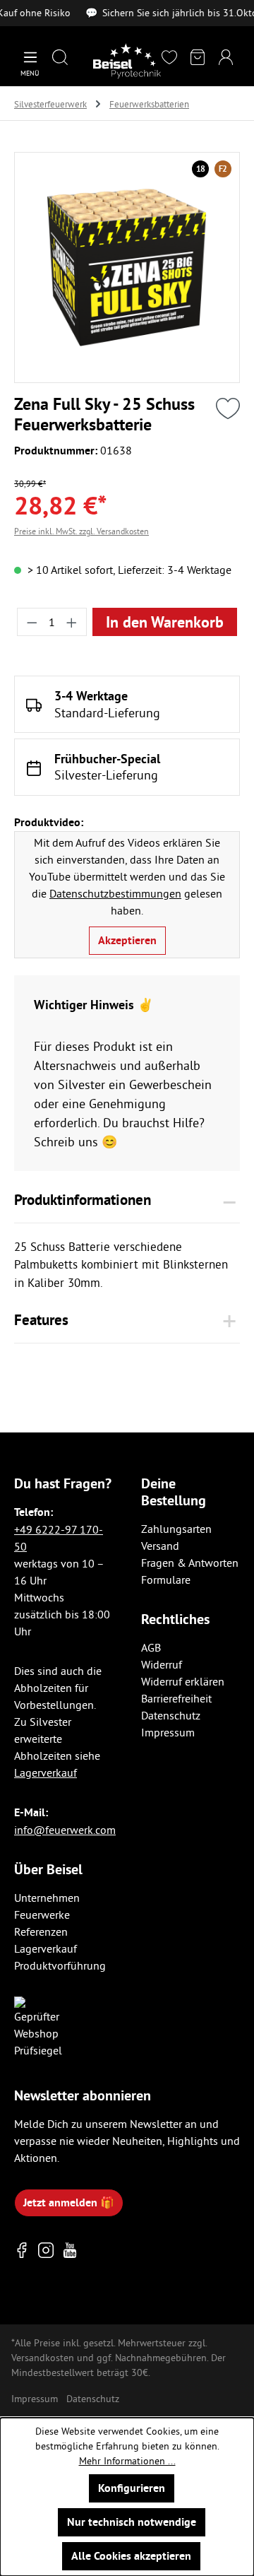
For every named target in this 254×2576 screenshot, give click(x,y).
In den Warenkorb (165, 622)
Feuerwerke (42, 1915)
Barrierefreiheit (176, 1698)
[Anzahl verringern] (32, 622)
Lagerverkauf (46, 1772)
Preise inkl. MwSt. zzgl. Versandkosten (81, 531)
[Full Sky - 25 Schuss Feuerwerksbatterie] (127, 267)
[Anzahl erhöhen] (72, 622)
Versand (160, 1546)
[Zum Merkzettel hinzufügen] (228, 408)
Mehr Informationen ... (127, 2461)
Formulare (166, 1580)
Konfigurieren (132, 2488)
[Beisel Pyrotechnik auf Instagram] (46, 2251)
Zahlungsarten (176, 1529)
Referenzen (41, 1931)
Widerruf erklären (183, 1681)
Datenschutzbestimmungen (115, 893)
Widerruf (162, 1664)
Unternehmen (47, 1898)
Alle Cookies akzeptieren (131, 2556)
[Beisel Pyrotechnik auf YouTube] (70, 2251)
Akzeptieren (127, 940)
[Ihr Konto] (226, 58)
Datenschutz (171, 1715)
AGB (151, 1647)
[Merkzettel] (169, 58)
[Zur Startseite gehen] (127, 61)
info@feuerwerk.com (65, 1830)
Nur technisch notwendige (132, 2522)
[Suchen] (60, 58)
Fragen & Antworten (190, 1563)
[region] (127, 267)
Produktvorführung (60, 1965)
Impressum (168, 1732)
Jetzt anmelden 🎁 (69, 2202)
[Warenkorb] (198, 58)
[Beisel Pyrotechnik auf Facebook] (22, 2251)
